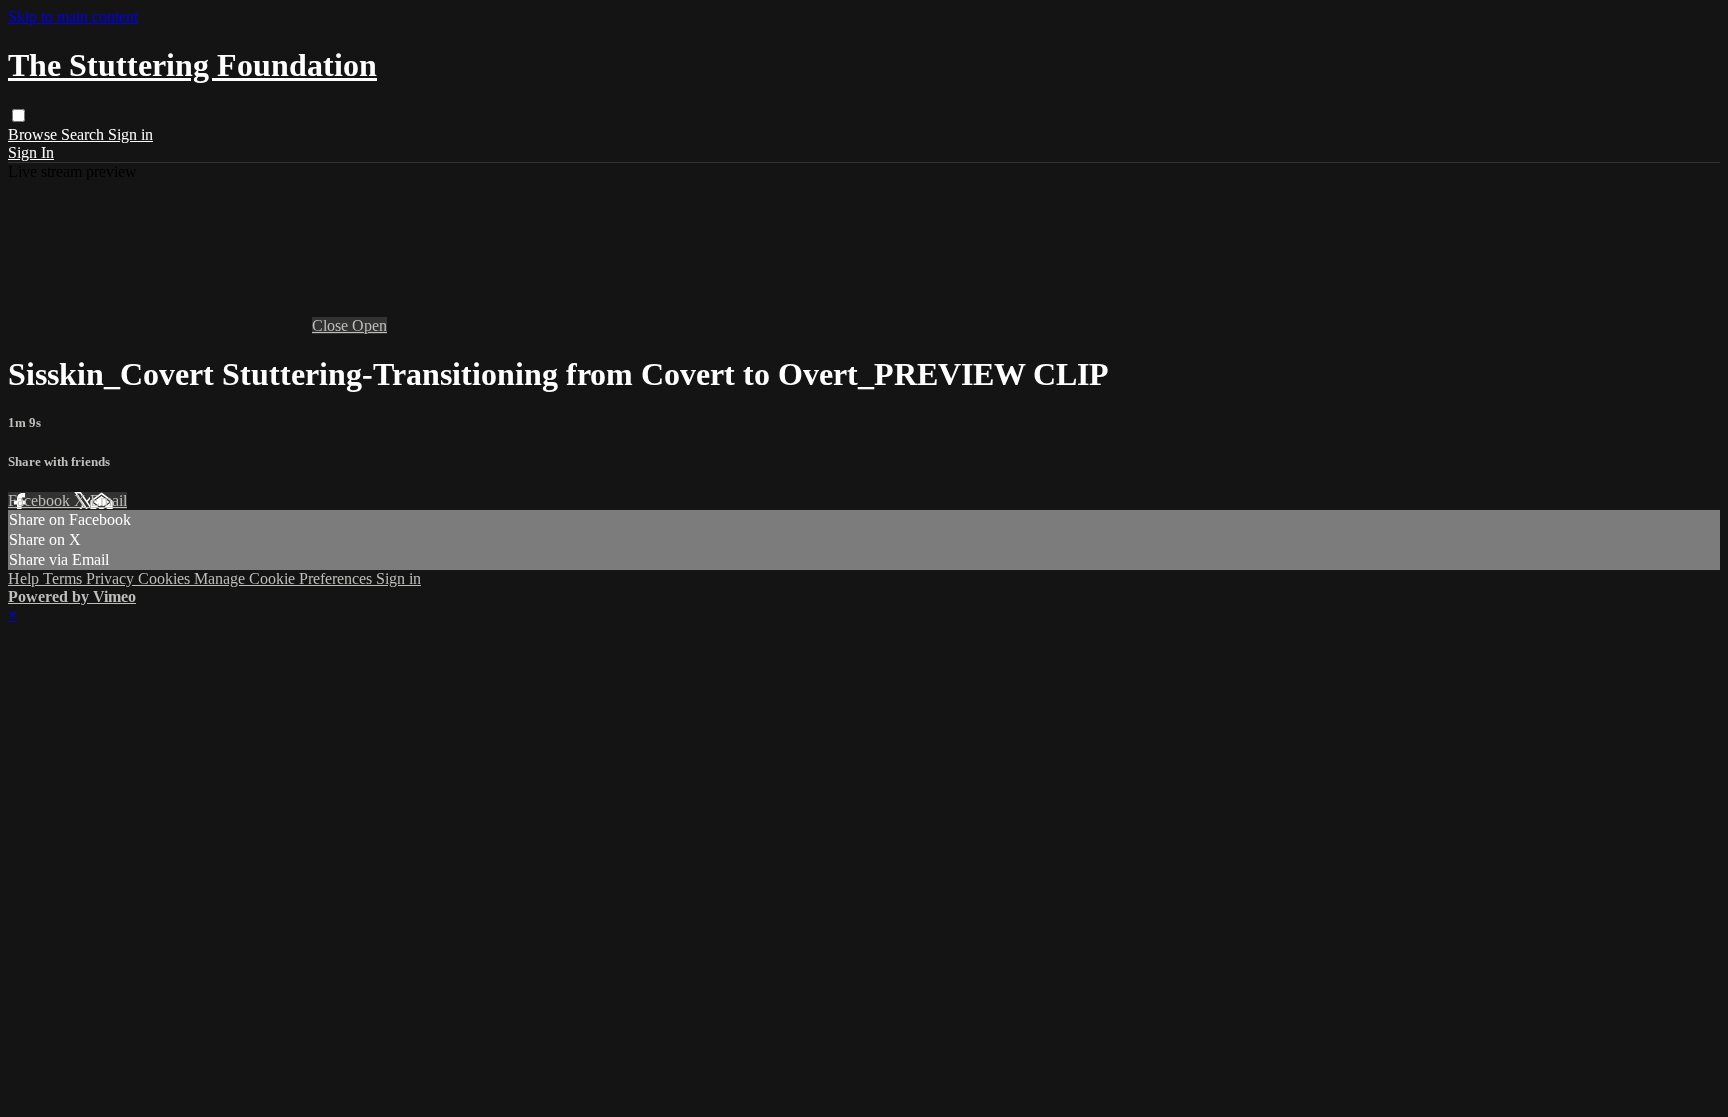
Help (25, 578)
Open (369, 325)
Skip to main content (73, 16)
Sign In (31, 152)
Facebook (41, 500)
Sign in (130, 134)
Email (108, 500)
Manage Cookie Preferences (285, 578)
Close (332, 325)
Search (84, 134)
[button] (18, 115)
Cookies (166, 578)
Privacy (112, 578)
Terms (64, 578)
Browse (34, 134)
